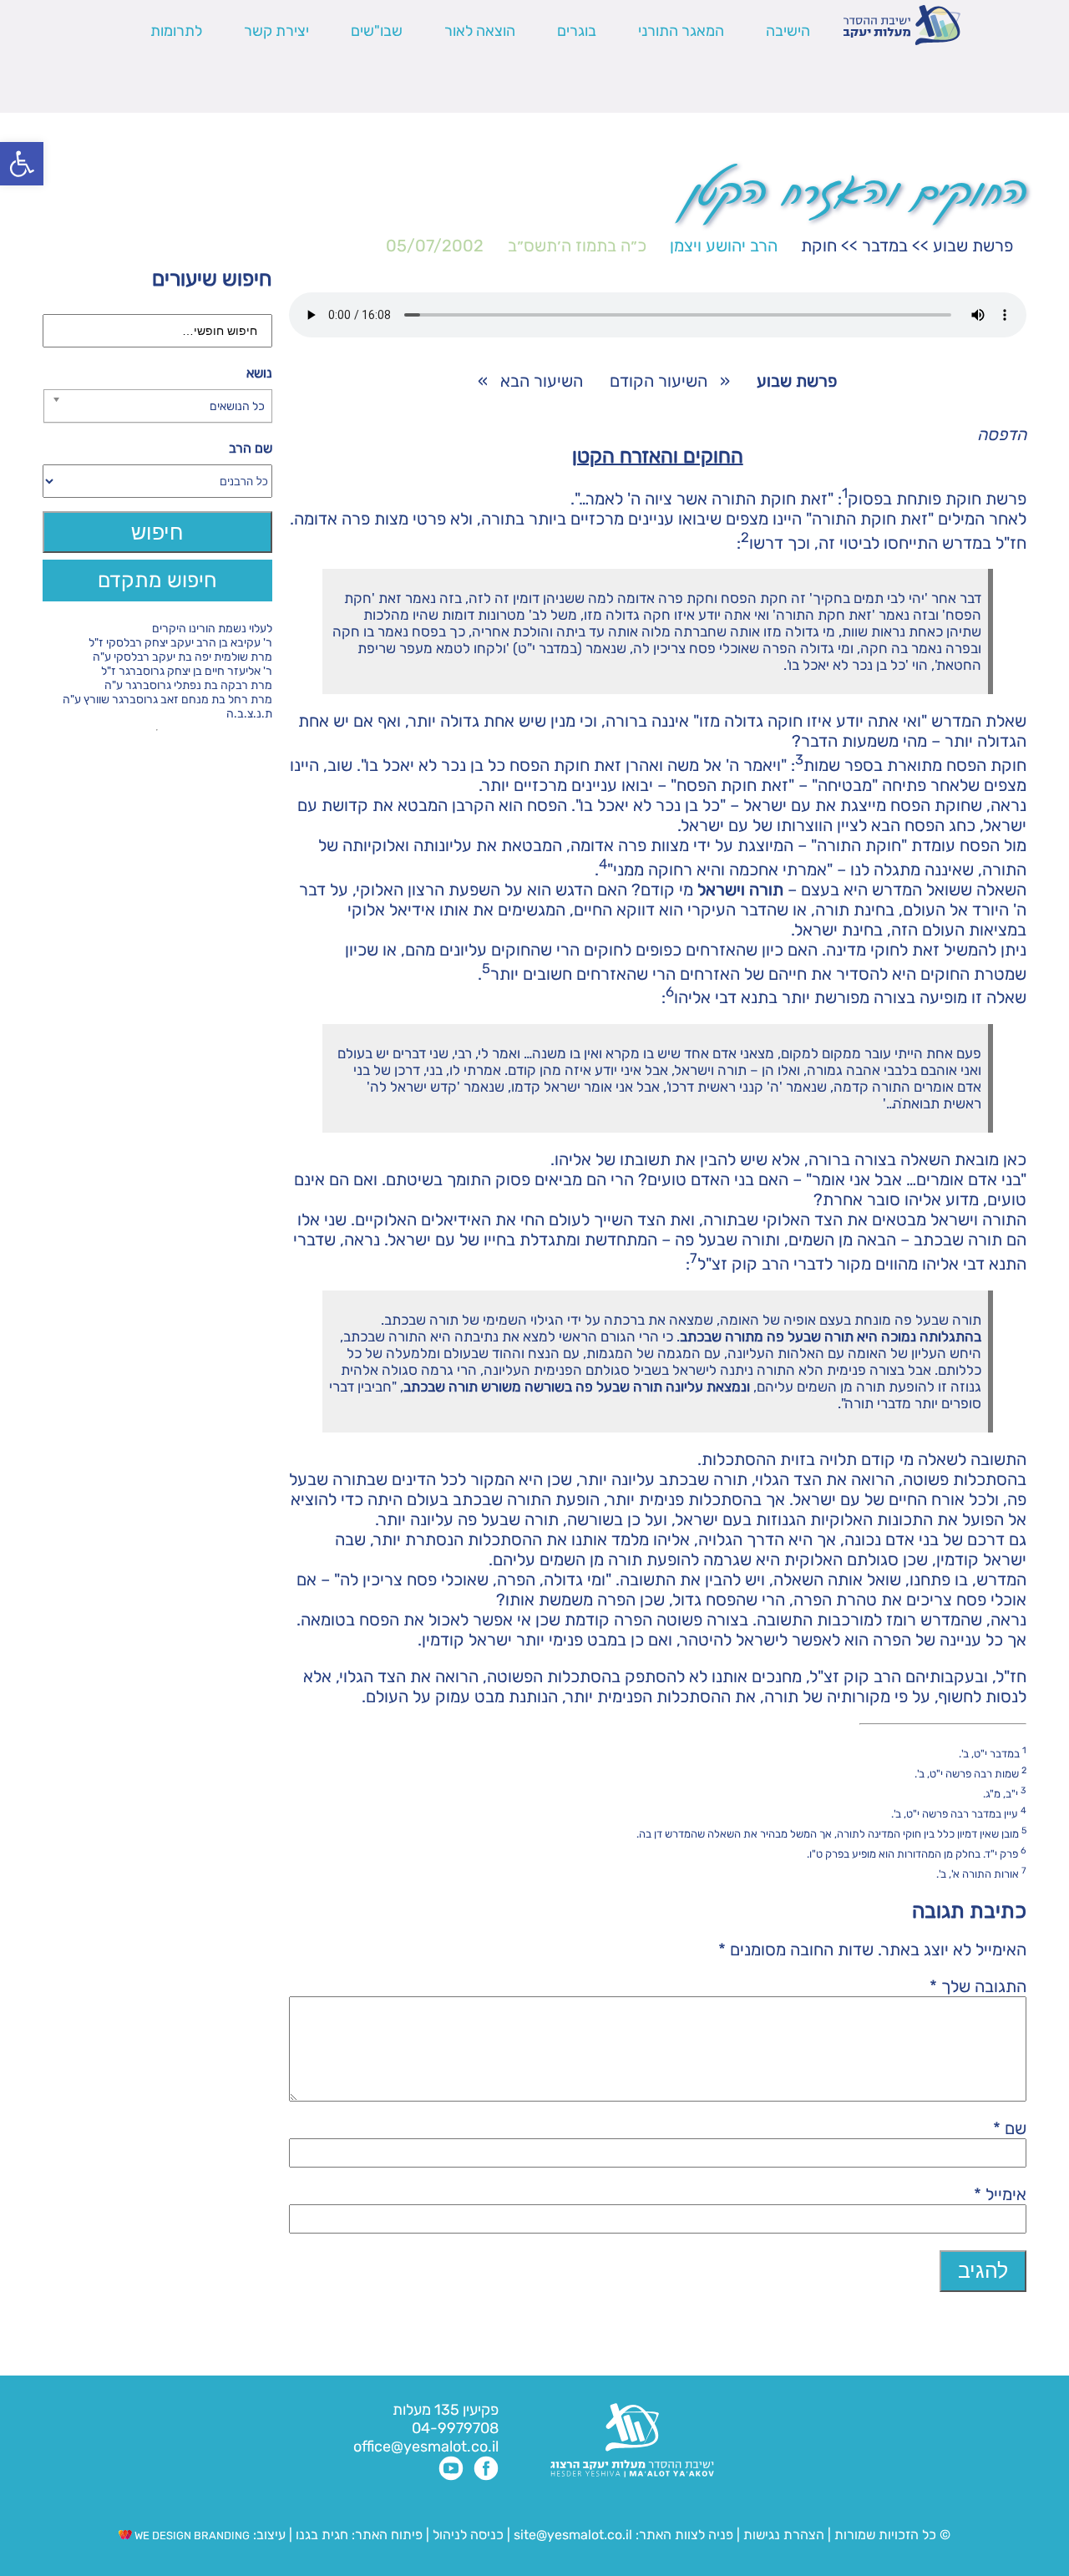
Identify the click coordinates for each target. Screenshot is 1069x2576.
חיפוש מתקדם (157, 580)
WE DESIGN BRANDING (191, 2535)
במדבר (885, 246)
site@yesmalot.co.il (573, 2535)
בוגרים (577, 31)
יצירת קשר (276, 31)
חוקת (819, 246)
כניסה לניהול (468, 2535)
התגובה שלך (978, 1986)
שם (1010, 2128)
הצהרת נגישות (784, 2535)
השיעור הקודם (659, 381)
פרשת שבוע (973, 246)
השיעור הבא (542, 381)
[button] (22, 164)
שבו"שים (377, 31)
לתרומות (176, 31)
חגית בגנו (320, 2535)
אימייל (1000, 2194)
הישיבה (788, 31)
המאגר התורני (681, 31)
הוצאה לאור (480, 31)
